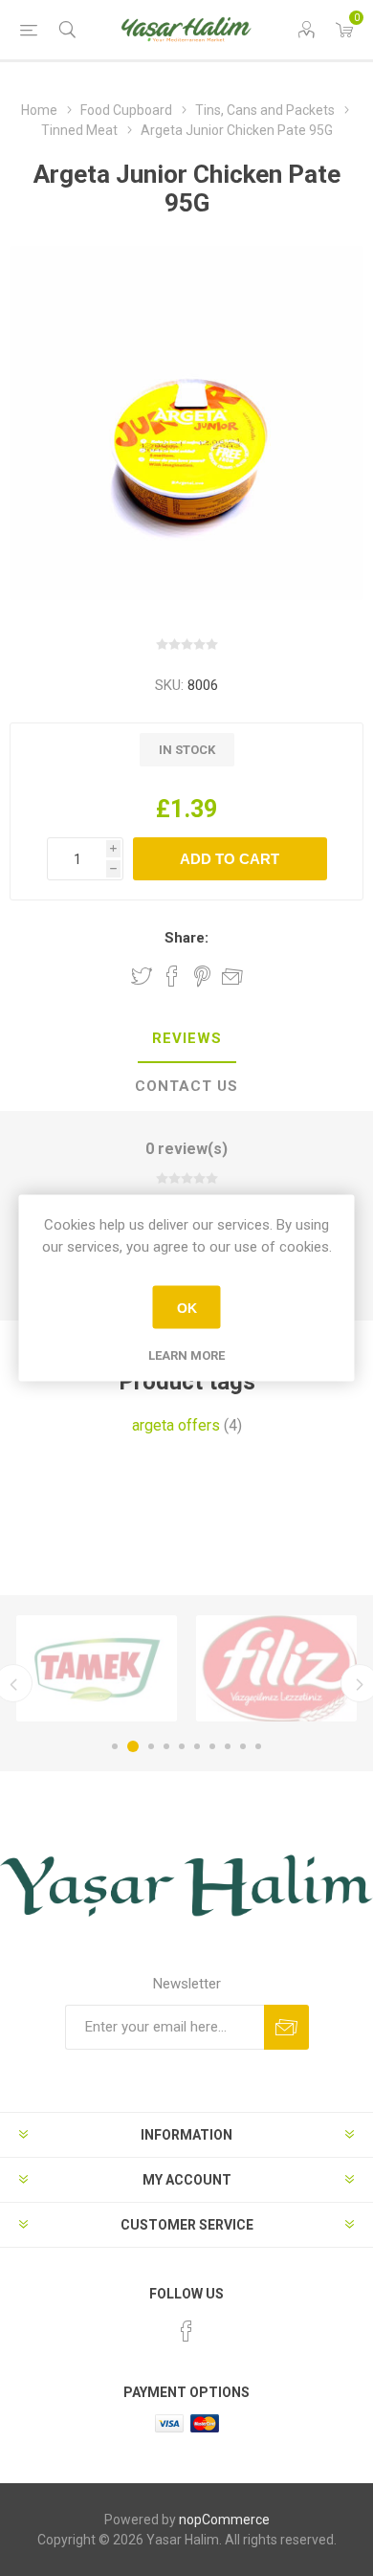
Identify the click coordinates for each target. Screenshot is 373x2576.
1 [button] (115, 1746)
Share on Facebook (172, 976)
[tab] (186, 1039)
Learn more (186, 1355)
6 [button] (197, 1746)
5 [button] (182, 1746)
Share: (186, 938)
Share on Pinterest (202, 976)
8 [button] (228, 1746)
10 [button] (258, 1746)
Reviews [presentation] (187, 1038)
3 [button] (151, 1746)
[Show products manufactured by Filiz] (276, 1668)
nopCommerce (224, 2520)
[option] (97, 1668)
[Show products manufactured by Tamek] (97, 1668)
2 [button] (133, 1746)
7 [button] (212, 1746)
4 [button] (166, 1746)
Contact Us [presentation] (186, 1086)
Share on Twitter (142, 976)
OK (187, 1307)
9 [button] (243, 1746)
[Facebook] (186, 2331)
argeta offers (176, 1425)
